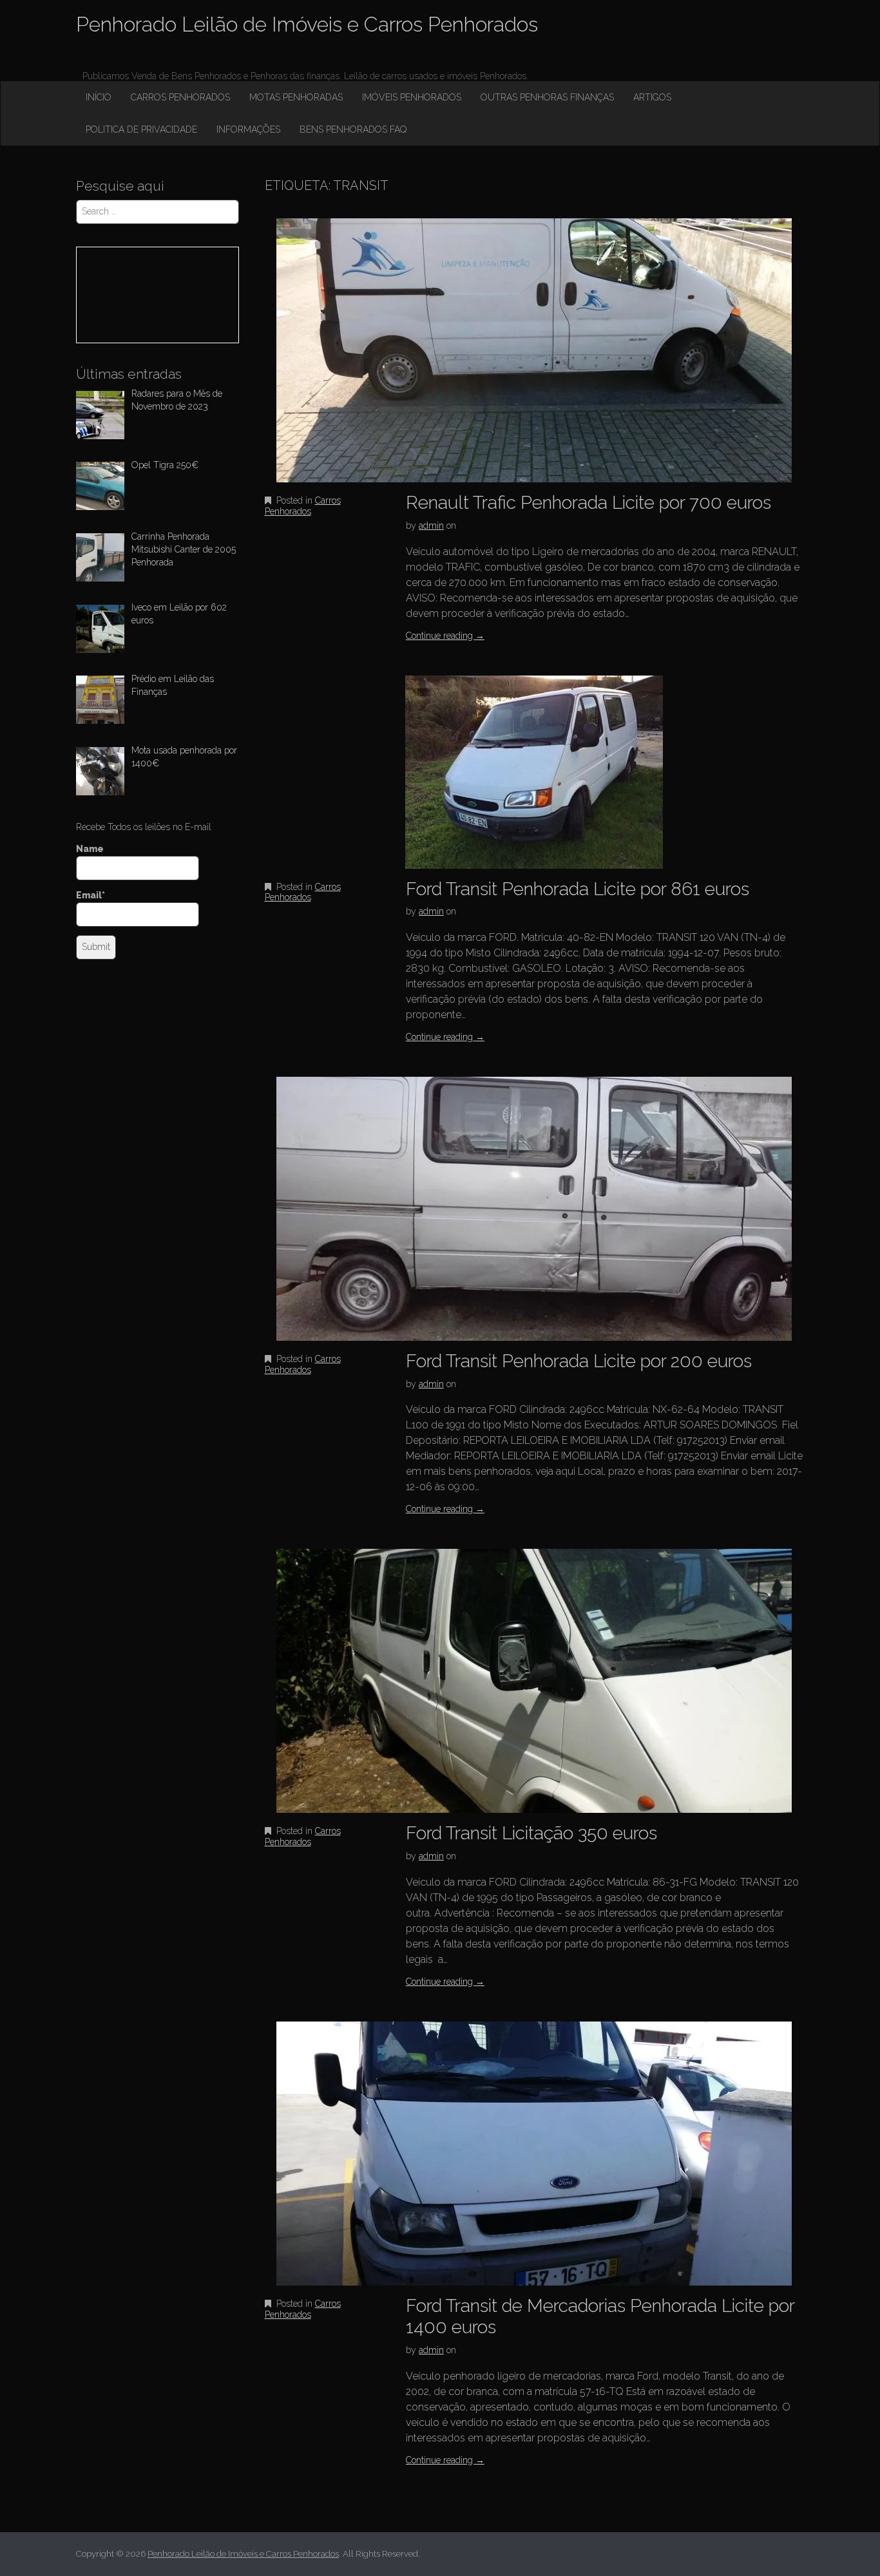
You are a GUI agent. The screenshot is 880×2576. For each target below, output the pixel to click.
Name (90, 849)
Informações (248, 129)
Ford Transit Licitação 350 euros (531, 1833)
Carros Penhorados (180, 97)
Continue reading (445, 636)
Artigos (652, 97)
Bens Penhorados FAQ (353, 129)
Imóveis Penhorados (412, 97)
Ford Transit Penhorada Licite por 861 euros (578, 889)
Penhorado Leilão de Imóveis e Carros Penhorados (307, 24)
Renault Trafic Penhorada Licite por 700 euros (588, 503)
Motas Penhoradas (296, 97)
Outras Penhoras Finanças (547, 97)
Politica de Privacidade (141, 129)
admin (431, 526)
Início (99, 97)
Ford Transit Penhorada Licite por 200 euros (579, 1361)
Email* (91, 895)
